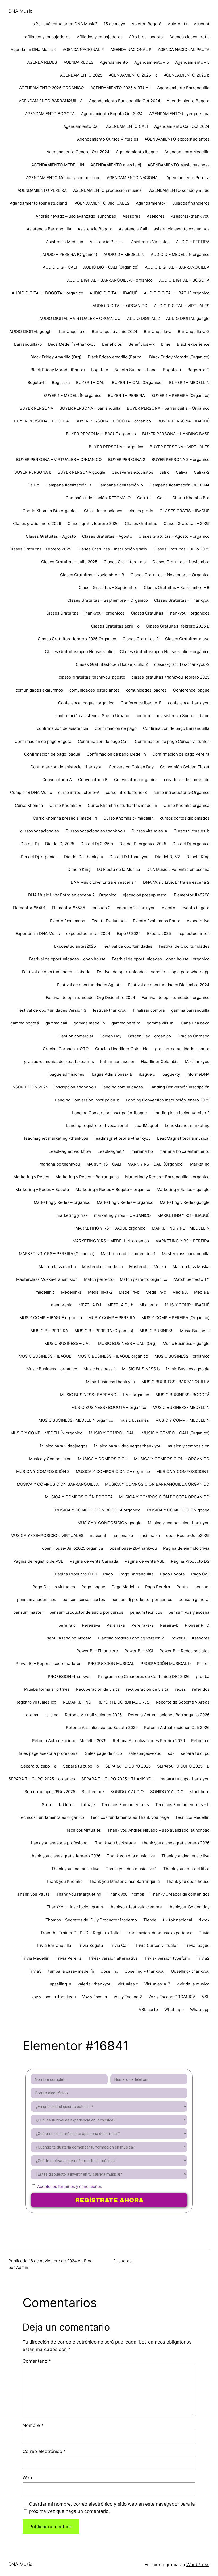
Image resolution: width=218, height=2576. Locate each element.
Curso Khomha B (65, 805)
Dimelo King (198, 857)
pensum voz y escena (189, 1612)
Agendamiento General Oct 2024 (78, 152)
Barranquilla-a (158, 331)
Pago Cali (200, 1574)
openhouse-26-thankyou (133, 1548)
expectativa (198, 921)
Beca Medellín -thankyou (72, 344)
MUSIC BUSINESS (157, 1331)
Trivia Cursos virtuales (157, 1945)
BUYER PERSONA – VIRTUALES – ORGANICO (59, 459)
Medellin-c (156, 1292)
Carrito (144, 498)
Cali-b (33, 485)
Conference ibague (191, 690)
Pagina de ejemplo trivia (186, 1548)
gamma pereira (126, 1023)
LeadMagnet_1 (111, 1151)
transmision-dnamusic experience (160, 1933)
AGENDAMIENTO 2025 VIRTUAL (121, 88)
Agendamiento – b (152, 62)
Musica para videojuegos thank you (128, 1446)
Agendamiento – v (192, 62)
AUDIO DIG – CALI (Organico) (111, 267)
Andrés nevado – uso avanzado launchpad (76, 216)
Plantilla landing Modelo (68, 1638)
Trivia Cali (119, 1945)
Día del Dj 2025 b (97, 844)
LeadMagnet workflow (70, 1151)
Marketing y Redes (31, 1177)
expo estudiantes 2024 (88, 933)
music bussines (134, 1420)
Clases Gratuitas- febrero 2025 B (178, 626)
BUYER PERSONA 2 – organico (181, 459)
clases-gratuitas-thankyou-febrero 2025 (171, 677)
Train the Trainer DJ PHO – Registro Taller (81, 1933)
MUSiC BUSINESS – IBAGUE (45, 1356)
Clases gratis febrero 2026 (93, 524)
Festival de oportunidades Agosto (89, 985)
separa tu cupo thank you (185, 1779)
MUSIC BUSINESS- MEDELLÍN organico (76, 1420)
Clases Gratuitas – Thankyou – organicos (85, 613)
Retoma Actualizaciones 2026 (93, 1715)
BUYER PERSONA (36, 408)
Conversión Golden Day (131, 767)
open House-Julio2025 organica (73, 1548)
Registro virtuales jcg (36, 1702)
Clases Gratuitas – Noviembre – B (92, 575)
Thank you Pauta (33, 1894)
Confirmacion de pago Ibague (52, 754)
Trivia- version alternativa (113, 1958)
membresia (62, 1305)
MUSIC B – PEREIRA (49, 1331)
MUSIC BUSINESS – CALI (68, 1343)
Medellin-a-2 (100, 1292)
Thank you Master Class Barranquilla (124, 1881)
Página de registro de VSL (38, 1561)
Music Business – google (186, 1343)
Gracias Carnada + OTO (66, 1049)
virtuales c (128, 1984)
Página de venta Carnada (94, 1561)
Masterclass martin (57, 1267)
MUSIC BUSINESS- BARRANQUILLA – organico (105, 1395)
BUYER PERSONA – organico (116, 447)
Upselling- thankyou (190, 1971)
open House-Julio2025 (188, 1535)
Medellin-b (129, 1292)
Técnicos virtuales (83, 1830)
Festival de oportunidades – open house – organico (161, 959)
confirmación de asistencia (63, 728)
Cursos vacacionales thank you (95, 831)
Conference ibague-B (141, 703)
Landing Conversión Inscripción (179, 1087)
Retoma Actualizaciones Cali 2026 (177, 1728)
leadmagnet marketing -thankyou (56, 1138)
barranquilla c (72, 331)
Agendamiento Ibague (137, 152)
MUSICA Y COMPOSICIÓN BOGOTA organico (98, 1510)
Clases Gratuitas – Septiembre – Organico (108, 600)
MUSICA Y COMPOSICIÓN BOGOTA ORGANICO (164, 1497)
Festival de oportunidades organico (176, 997)
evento (169, 908)
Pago (108, 1574)
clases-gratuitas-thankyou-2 (182, 664)
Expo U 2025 (129, 933)
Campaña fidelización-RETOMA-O (98, 498)
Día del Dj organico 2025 (143, 844)
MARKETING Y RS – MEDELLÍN (181, 1228)
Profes (203, 1664)
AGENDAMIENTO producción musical (108, 190)
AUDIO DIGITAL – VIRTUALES (182, 306)
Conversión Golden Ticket (185, 767)
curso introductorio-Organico (181, 792)
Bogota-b (36, 382)
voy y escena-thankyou (54, 1997)
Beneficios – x (142, 344)
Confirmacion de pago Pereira (181, 754)
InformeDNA (198, 1074)
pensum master (28, 1612)
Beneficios (112, 344)
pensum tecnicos (146, 1612)
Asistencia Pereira (107, 242)
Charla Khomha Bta (191, 498)
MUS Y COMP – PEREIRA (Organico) (175, 1318)
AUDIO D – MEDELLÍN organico (180, 254)
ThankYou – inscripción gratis (75, 1907)
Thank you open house (188, 1881)
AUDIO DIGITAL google (188, 318)
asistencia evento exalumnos (182, 229)
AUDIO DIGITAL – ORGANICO (120, 306)
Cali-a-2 (202, 472)
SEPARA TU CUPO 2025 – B (183, 1766)
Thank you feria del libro (186, 1869)
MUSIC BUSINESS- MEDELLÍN (181, 1407)
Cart (162, 498)
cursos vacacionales (40, 831)
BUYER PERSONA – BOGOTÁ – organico (113, 421)
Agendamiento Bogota (188, 101)
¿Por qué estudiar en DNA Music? (65, 24)
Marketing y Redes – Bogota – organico (113, 1190)
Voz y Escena (95, 1997)
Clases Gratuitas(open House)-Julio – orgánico (165, 652)
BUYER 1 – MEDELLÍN (189, 382)
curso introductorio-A (79, 792)
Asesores (131, 216)
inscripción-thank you (75, 1087)
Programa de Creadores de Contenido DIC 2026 (144, 1677)
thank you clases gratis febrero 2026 (65, 1856)
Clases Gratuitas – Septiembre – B (177, 588)
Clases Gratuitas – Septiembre (108, 588)
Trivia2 (203, 1958)
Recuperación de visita (98, 1689)
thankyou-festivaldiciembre (136, 1907)
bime (166, 344)
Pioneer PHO (197, 1625)
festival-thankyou (110, 1010)
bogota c (100, 370)
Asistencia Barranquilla (49, 229)
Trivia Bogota (90, 1945)
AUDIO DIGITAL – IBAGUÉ (114, 293)
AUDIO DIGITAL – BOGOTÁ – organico (47, 293)
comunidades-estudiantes (95, 690)
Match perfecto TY (192, 1279)
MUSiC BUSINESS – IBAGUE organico (113, 1356)
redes (180, 1689)
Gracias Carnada (193, 1036)
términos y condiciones (80, 2186)
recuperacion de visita (147, 1689)
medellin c (45, 1292)
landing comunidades (123, 1087)
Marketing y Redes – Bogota (42, 1190)
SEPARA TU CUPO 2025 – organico (42, 1779)
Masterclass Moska (148, 1267)
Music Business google (188, 1369)
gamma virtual (161, 1023)
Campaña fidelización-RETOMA (179, 485)
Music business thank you (110, 1382)
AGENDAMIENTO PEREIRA (42, 190)
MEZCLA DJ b (120, 1305)
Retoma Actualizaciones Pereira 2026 (149, 1741)
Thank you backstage (115, 1843)
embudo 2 (101, 908)
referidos (201, 1689)
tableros (67, 1805)
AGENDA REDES (42, 62)
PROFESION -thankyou (70, 1677)
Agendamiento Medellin (187, 152)
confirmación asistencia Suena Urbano (92, 716)
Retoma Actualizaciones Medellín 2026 (69, 1741)
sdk (171, 1753)
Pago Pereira (158, 1587)
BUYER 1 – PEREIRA (126, 395)
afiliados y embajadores (48, 37)
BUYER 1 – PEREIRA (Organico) (180, 395)
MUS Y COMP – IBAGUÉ (187, 1305)
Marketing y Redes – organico (62, 1202)
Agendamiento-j (151, 203)
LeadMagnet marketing (187, 1126)
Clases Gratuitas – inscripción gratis (112, 549)
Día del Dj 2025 (60, 844)
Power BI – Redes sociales (185, 1651)
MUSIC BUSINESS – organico (182, 1356)
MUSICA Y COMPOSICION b (183, 1471)
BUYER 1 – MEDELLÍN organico (72, 395)
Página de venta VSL (145, 1561)
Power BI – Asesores (190, 1638)
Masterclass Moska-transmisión (47, 1279)
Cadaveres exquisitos (132, 472)
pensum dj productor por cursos (142, 1600)
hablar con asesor (117, 1062)
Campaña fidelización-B (68, 485)
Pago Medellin (125, 1587)
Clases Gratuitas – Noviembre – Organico (170, 575)
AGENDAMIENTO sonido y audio (179, 190)
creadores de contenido (187, 780)
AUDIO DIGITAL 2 (143, 318)
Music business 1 (100, 1369)
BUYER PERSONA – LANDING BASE (176, 434)
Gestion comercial (76, 1036)
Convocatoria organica (136, 780)
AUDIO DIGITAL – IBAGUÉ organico (177, 293)
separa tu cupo (195, 1753)
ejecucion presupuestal (145, 895)
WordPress (198, 2564)
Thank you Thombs (126, 1894)
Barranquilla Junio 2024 (115, 331)
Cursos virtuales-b (192, 831)
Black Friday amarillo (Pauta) (115, 357)
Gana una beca (195, 1023)
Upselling (109, 1971)
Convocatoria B (93, 780)
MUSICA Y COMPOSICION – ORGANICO (172, 1459)
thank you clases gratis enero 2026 (176, 1843)
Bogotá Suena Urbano (135, 370)
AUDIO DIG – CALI (60, 267)
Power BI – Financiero (97, 1651)
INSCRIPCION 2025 (30, 1087)
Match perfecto (99, 1279)
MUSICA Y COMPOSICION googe (178, 1510)
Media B (202, 1292)
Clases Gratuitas (141, 524)
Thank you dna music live (131, 1856)
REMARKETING (77, 1702)
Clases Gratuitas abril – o (115, 626)
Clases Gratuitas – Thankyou (182, 600)
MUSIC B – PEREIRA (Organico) (104, 1331)
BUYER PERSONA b (33, 472)
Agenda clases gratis (189, 37)
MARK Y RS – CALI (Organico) (156, 1164)
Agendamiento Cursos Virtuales (108, 139)
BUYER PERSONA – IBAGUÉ (183, 421)
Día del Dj (30, 844)
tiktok (204, 1920)
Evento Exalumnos (68, 921)
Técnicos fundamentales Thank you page (130, 1817)
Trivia (204, 1933)
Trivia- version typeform (167, 1958)
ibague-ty (171, 1074)
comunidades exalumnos (39, 690)
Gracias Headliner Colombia (122, 1049)
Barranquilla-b (28, 344)
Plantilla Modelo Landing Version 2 (131, 1638)
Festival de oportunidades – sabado (56, 972)
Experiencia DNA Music (38, 933)
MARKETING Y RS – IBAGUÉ (183, 1215)
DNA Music (20, 11)
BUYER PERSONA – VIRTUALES (180, 447)
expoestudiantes (193, 933)
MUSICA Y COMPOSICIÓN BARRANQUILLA (58, 1484)
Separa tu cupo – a (39, 1766)
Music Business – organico (52, 1369)
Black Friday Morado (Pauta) (58, 370)
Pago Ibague (93, 1587)
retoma (31, 1715)
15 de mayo (114, 24)
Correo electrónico (44, 2451)
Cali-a (182, 472)
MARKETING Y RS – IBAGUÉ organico (110, 1228)
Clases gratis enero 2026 (37, 524)
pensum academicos (37, 1600)
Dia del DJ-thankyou (84, 857)
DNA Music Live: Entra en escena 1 (104, 882)
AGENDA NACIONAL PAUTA (184, 50)
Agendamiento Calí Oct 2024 (182, 126)
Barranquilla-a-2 (194, 331)
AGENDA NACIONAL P (83, 50)
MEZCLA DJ (90, 1305)
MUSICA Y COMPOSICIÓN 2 (43, 1471)
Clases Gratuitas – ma (125, 562)
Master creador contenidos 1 (128, 1254)
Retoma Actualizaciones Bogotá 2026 (102, 1728)
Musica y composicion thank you (179, 1523)
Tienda (150, 1920)
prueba (203, 1677)
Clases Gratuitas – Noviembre (181, 562)
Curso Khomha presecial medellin (65, 818)
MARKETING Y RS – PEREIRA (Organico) (57, 1254)
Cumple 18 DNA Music (31, 792)
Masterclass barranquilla (186, 1254)
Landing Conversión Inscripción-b (87, 1100)
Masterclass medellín (102, 1267)
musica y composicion (189, 1446)
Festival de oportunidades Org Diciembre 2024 (91, 997)
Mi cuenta (149, 1305)
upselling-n (60, 1984)
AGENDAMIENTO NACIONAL (133, 178)
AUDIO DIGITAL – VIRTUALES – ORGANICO (80, 318)
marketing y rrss (72, 1215)
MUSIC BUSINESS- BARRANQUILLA (175, 1382)
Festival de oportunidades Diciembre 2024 (169, 985)
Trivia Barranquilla (54, 1945)
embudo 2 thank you (136, 908)
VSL (206, 1997)
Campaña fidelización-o (120, 485)
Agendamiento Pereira (188, 178)
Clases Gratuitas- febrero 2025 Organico (77, 639)
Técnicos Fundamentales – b (182, 1805)
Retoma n (200, 1741)
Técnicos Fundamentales (125, 1805)
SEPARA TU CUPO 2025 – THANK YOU (118, 1779)
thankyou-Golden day (189, 1907)
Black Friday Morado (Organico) (179, 357)
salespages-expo (145, 1753)
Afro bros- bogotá (146, 37)
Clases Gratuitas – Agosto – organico (174, 536)
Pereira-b (169, 1625)
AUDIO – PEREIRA (193, 242)
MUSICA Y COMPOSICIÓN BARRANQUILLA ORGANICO (157, 1484)
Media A (180, 1292)
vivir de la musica (193, 1984)
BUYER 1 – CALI (91, 382)
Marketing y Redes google (185, 1202)
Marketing (200, 1164)
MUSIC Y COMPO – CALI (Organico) (176, 1433)
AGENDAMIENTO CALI (127, 126)
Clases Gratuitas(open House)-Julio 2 (112, 664)
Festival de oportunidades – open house (67, 959)
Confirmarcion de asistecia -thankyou (66, 767)
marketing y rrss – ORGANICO (123, 1215)
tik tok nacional (178, 1920)
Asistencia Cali (133, 229)
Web (27, 2478)
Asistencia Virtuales (150, 242)
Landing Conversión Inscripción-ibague (110, 1113)
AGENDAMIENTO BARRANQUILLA (51, 101)
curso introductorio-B (126, 792)
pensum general (194, 1600)
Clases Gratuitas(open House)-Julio (79, 652)
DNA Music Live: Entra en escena (178, 869)
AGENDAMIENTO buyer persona (179, 114)
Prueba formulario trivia (47, 1689)
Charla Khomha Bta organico (50, 511)
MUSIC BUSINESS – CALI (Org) (127, 1343)
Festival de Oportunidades (184, 946)
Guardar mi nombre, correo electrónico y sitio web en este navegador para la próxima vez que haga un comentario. (112, 2507)
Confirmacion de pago (116, 728)
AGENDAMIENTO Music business (179, 165)
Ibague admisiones (66, 1074)
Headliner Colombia (160, 1062)
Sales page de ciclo (104, 1753)
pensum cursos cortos (84, 1600)
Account (202, 24)
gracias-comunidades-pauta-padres (59, 1062)
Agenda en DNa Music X (33, 50)
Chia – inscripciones (103, 511)
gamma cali (56, 1023)
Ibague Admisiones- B (112, 1074)
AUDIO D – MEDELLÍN (124, 254)
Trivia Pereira (69, 1958)
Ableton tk (178, 24)
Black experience (193, 344)
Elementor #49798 (192, 895)
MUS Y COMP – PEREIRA (112, 1318)
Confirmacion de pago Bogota (43, 741)
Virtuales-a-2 (157, 1984)
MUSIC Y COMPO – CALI (112, 1433)
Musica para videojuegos (64, 1446)
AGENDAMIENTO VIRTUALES (102, 203)
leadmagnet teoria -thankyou (123, 1138)
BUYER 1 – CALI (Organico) (137, 382)
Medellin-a (71, 1292)
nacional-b (123, 1535)
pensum (202, 1587)
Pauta (182, 1587)
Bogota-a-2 (198, 370)
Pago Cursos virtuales (54, 1587)
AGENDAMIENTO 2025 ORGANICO (52, 88)
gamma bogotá (25, 1023)
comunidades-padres (146, 690)
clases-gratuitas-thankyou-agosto (92, 677)
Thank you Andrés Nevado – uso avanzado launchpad (158, 1830)
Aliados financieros (191, 203)
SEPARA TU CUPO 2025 (128, 1766)
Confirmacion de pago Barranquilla (176, 728)
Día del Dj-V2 (167, 857)
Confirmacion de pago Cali (103, 741)
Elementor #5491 (29, 908)
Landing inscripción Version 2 (181, 1113)
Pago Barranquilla (137, 1574)
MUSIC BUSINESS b (141, 1369)
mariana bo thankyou (60, 1164)
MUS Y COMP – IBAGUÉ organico (51, 1318)
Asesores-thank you (190, 216)
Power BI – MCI (139, 1651)
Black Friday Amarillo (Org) (56, 357)
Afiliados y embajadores (100, 37)
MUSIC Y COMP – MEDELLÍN (182, 1420)
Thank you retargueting (79, 1894)
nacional (98, 1535)
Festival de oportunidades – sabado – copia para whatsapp (153, 972)
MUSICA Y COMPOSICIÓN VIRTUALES (47, 1535)
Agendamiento (114, 62)
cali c (164, 472)
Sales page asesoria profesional (48, 1753)
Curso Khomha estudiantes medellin (122, 805)
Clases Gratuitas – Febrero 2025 (40, 549)
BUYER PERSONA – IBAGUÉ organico (101, 434)
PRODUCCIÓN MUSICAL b (166, 1664)
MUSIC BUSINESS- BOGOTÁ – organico (109, 1407)
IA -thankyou (197, 1062)
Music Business (195, 1331)
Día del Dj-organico (191, 844)
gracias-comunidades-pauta (182, 1049)
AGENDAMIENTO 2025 (81, 75)
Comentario (37, 2361)
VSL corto (148, 2009)
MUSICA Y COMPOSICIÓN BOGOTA (79, 1497)
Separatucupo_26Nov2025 (50, 1792)
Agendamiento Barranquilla (183, 88)
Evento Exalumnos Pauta (157, 921)
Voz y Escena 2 (128, 1997)
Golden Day (110, 1036)
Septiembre (93, 1792)
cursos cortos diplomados (185, 818)
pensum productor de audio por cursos (86, 1612)
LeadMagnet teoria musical (183, 1138)
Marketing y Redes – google (183, 1190)
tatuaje (88, 1805)
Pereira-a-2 (142, 1625)
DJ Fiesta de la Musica (119, 869)
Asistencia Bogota (95, 229)
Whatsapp (174, 2009)
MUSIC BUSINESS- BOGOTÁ (183, 1395)
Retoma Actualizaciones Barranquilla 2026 (169, 1715)
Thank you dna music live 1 (131, 1869)
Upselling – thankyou (145, 1971)
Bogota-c (61, 382)
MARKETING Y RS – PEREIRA (182, 1241)
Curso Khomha (29, 805)
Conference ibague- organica (86, 703)
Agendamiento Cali (81, 126)
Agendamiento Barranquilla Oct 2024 (125, 101)
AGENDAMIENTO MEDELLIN (58, 165)
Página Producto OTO (76, 1574)
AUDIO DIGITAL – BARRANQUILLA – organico (110, 280)
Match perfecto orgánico (144, 1279)
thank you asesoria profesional (59, 1843)
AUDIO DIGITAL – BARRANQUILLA (177, 267)
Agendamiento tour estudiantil (39, 203)
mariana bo (142, 1151)
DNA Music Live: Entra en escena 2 (176, 882)
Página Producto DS (190, 1561)
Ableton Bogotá (146, 24)
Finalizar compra (149, 1010)
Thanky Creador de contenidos (180, 1894)
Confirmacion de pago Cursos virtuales (172, 741)
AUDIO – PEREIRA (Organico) (70, 254)
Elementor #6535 (68, 908)
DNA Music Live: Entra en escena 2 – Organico (72, 895)
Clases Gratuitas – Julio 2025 (181, 549)
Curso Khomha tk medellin (129, 818)
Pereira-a (91, 1625)
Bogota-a (172, 370)
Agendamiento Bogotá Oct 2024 (112, 114)
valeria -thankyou (95, 1984)
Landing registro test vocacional (97, 1126)
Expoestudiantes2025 (75, 946)
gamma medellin (89, 1023)
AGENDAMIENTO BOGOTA (50, 114)
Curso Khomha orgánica (186, 805)
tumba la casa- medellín (71, 1971)
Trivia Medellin (35, 1958)
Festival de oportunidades (127, 946)
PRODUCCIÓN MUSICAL (111, 1664)
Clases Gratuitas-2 (141, 639)
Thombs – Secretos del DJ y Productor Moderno (91, 1920)
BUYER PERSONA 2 (127, 459)
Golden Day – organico (149, 1036)
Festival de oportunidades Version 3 (52, 1010)
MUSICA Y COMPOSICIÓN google (110, 1523)
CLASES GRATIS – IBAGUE (185, 511)
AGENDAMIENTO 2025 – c (133, 75)
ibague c (147, 1074)
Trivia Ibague (197, 1945)
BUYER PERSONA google (81, 472)
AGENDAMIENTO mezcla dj (116, 165)
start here (200, 1792)
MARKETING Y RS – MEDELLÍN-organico (111, 1241)
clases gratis (141, 511)
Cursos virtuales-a (149, 831)
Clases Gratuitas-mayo (187, 639)
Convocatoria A (57, 780)
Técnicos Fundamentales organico (51, 1817)
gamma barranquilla (190, 1010)
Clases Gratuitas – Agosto (51, 536)
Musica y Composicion (50, 1459)
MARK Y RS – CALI (104, 1164)
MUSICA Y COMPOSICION (103, 1459)
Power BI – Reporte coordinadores (49, 1664)
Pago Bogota (172, 1574)
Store (47, 1805)
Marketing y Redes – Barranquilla (87, 1177)
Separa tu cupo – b (81, 1766)
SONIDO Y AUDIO (127, 1792)
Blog (88, 2261)
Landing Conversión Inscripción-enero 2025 (168, 1100)
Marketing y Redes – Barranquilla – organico (167, 1177)
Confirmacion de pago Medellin (116, 754)
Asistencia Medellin (65, 242)
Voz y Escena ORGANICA (172, 1997)
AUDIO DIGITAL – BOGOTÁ (184, 280)
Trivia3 (35, 1971)
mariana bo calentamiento (184, 1151)
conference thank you (189, 703)
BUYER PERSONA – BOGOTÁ (41, 421)
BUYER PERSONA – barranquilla (90, 408)
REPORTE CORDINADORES (123, 1702)
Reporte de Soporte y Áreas (183, 1702)
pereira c (67, 1625)
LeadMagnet (146, 1126)
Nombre (33, 2425)
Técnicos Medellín (192, 1817)
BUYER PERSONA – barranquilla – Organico (168, 408)
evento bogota (196, 908)
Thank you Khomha (64, 1881)
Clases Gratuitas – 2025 (186, 524)
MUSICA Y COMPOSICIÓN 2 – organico (113, 1471)
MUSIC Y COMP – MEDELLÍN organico (46, 1433)
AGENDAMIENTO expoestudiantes (177, 139)
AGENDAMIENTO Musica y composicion (63, 178)
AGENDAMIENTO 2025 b (187, 75)
